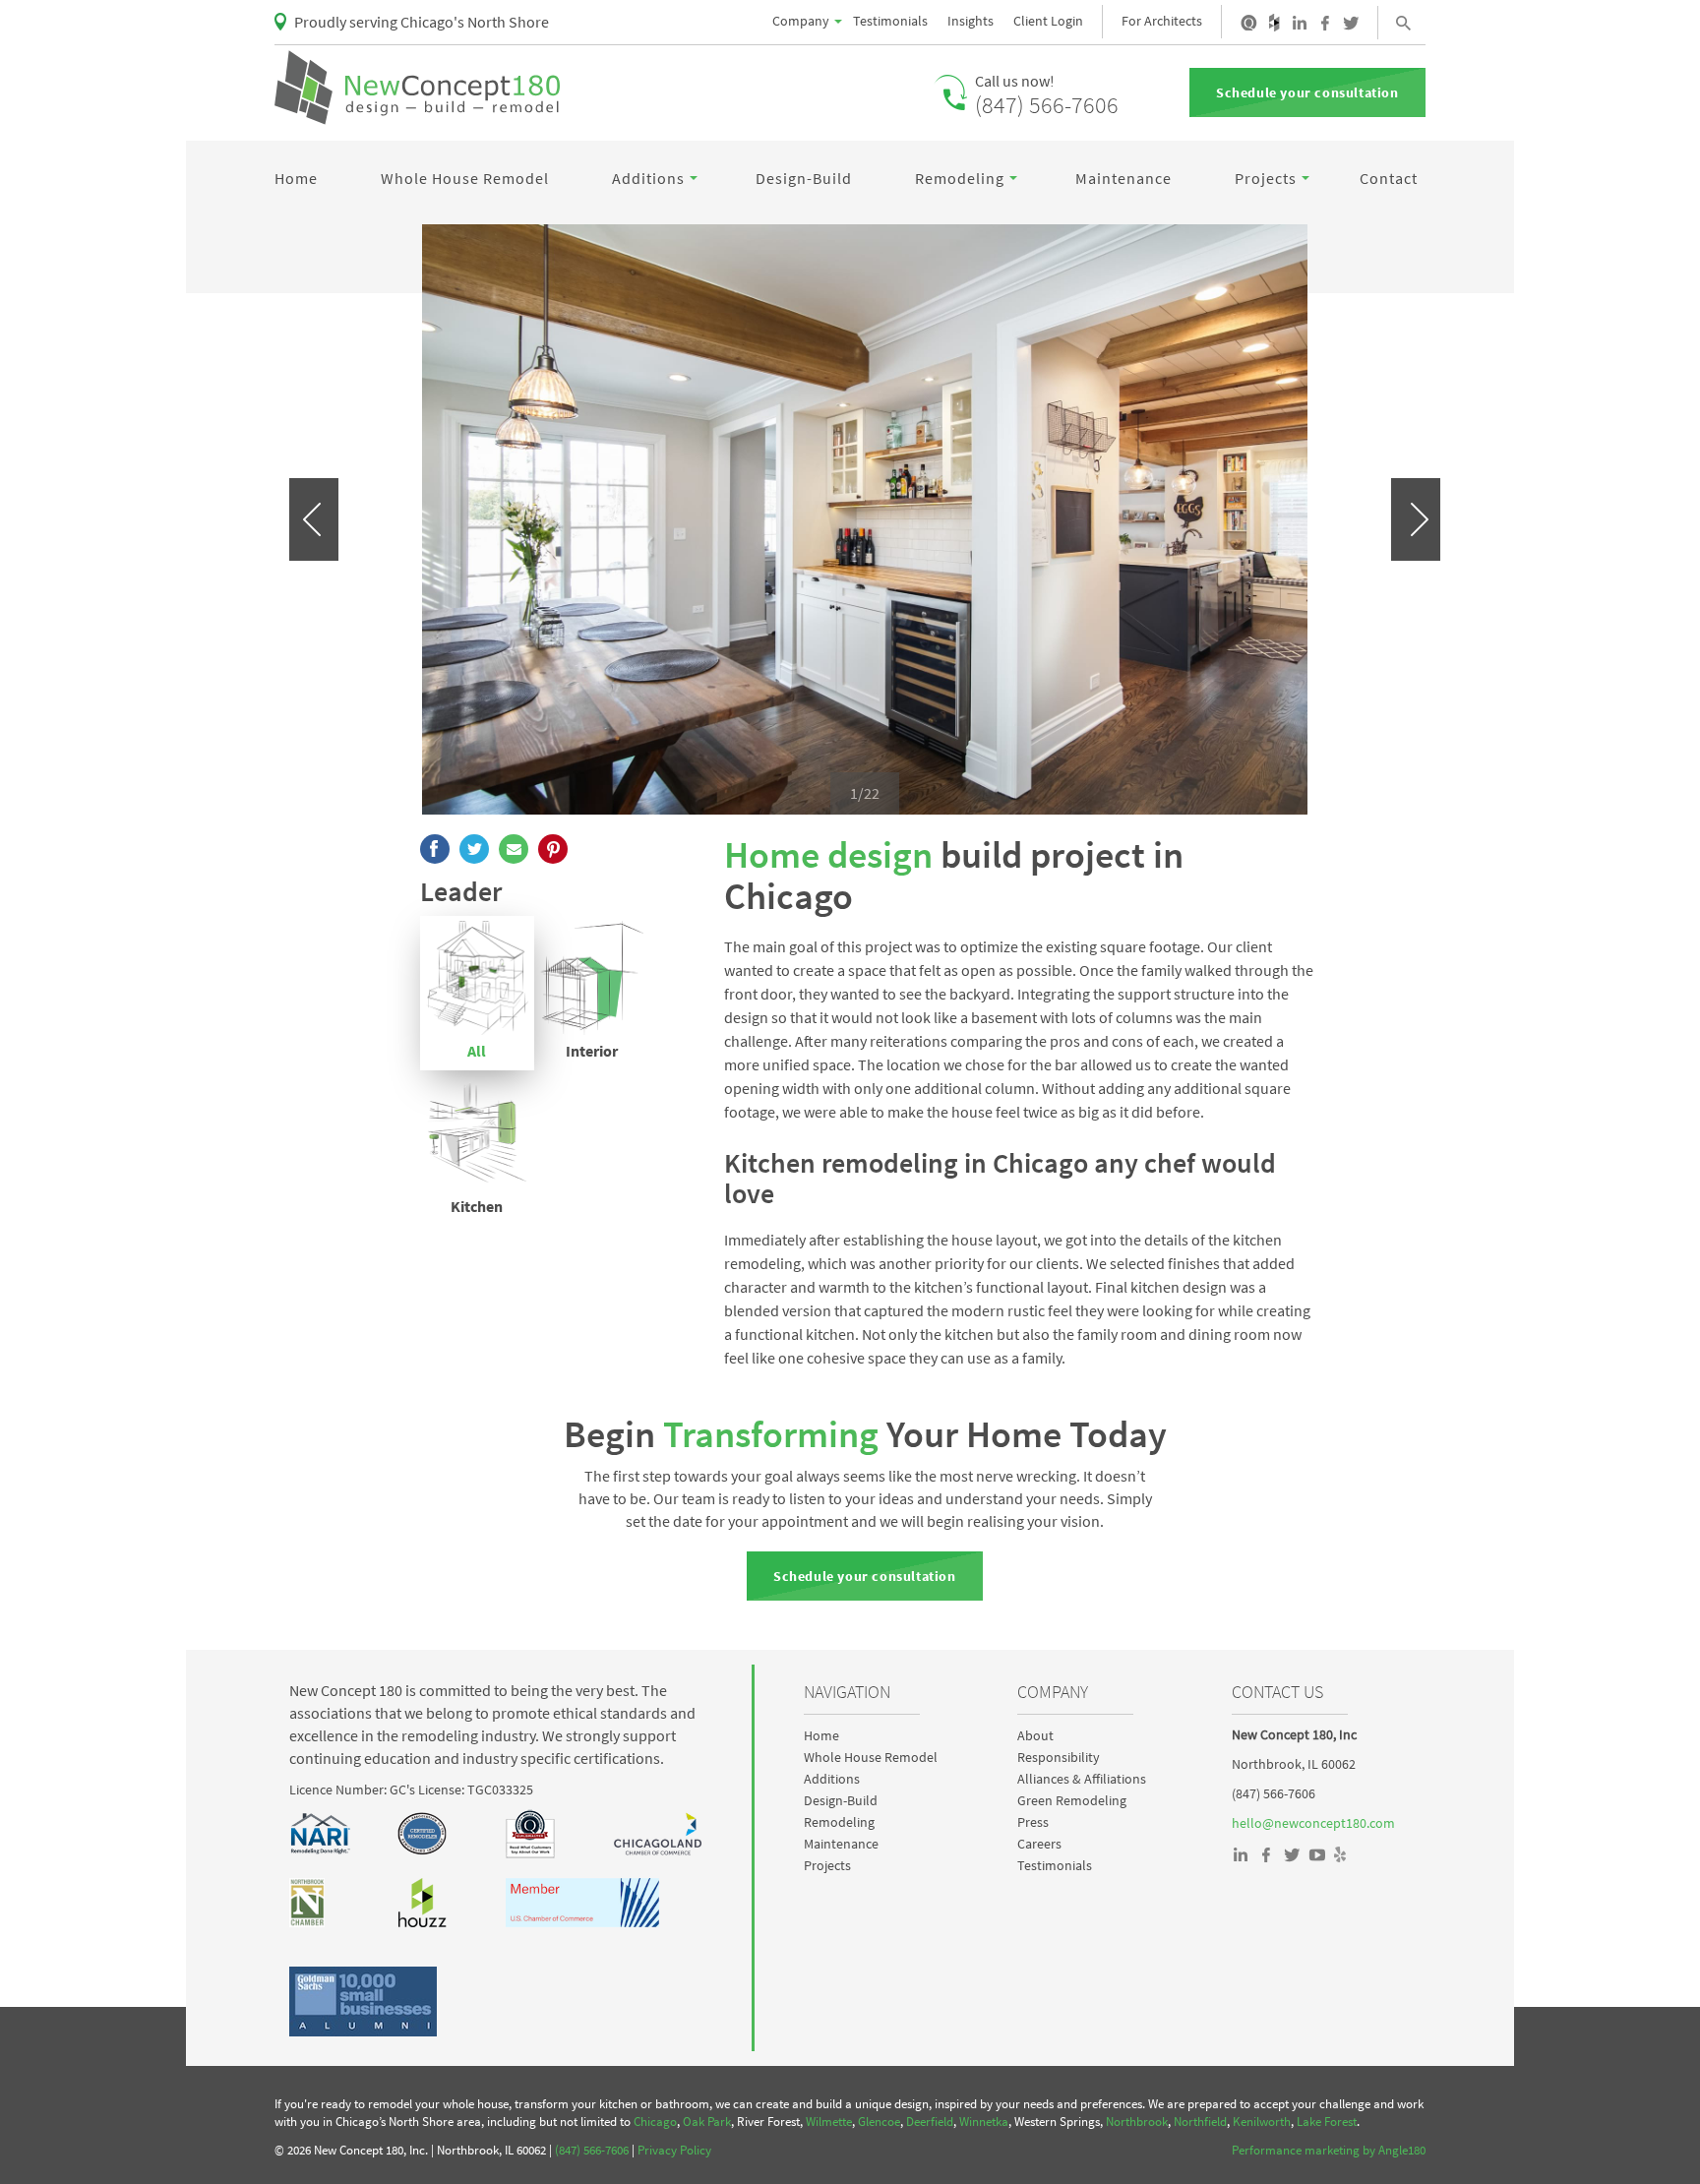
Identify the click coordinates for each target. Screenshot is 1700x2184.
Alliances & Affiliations (1082, 1779)
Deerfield (930, 2122)
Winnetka (984, 2122)
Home (296, 178)
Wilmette (829, 2122)
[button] (314, 519)
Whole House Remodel (465, 178)
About (1035, 1735)
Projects (1266, 178)
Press (1033, 1822)
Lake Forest (1327, 2122)
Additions (648, 178)
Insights (971, 21)
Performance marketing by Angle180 (1329, 2150)
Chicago (655, 2122)
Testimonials (890, 21)
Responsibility (1059, 1757)
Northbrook (1137, 2122)
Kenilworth (1262, 2122)
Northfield (1200, 2122)
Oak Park (707, 2122)
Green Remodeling (1072, 1800)
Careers (1039, 1844)
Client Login (1048, 21)
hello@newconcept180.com (1313, 1823)
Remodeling (960, 178)
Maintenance (1123, 178)
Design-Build (804, 178)
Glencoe (879, 2122)
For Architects (1162, 21)
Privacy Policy (674, 2150)
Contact (1389, 178)
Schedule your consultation (1307, 92)
